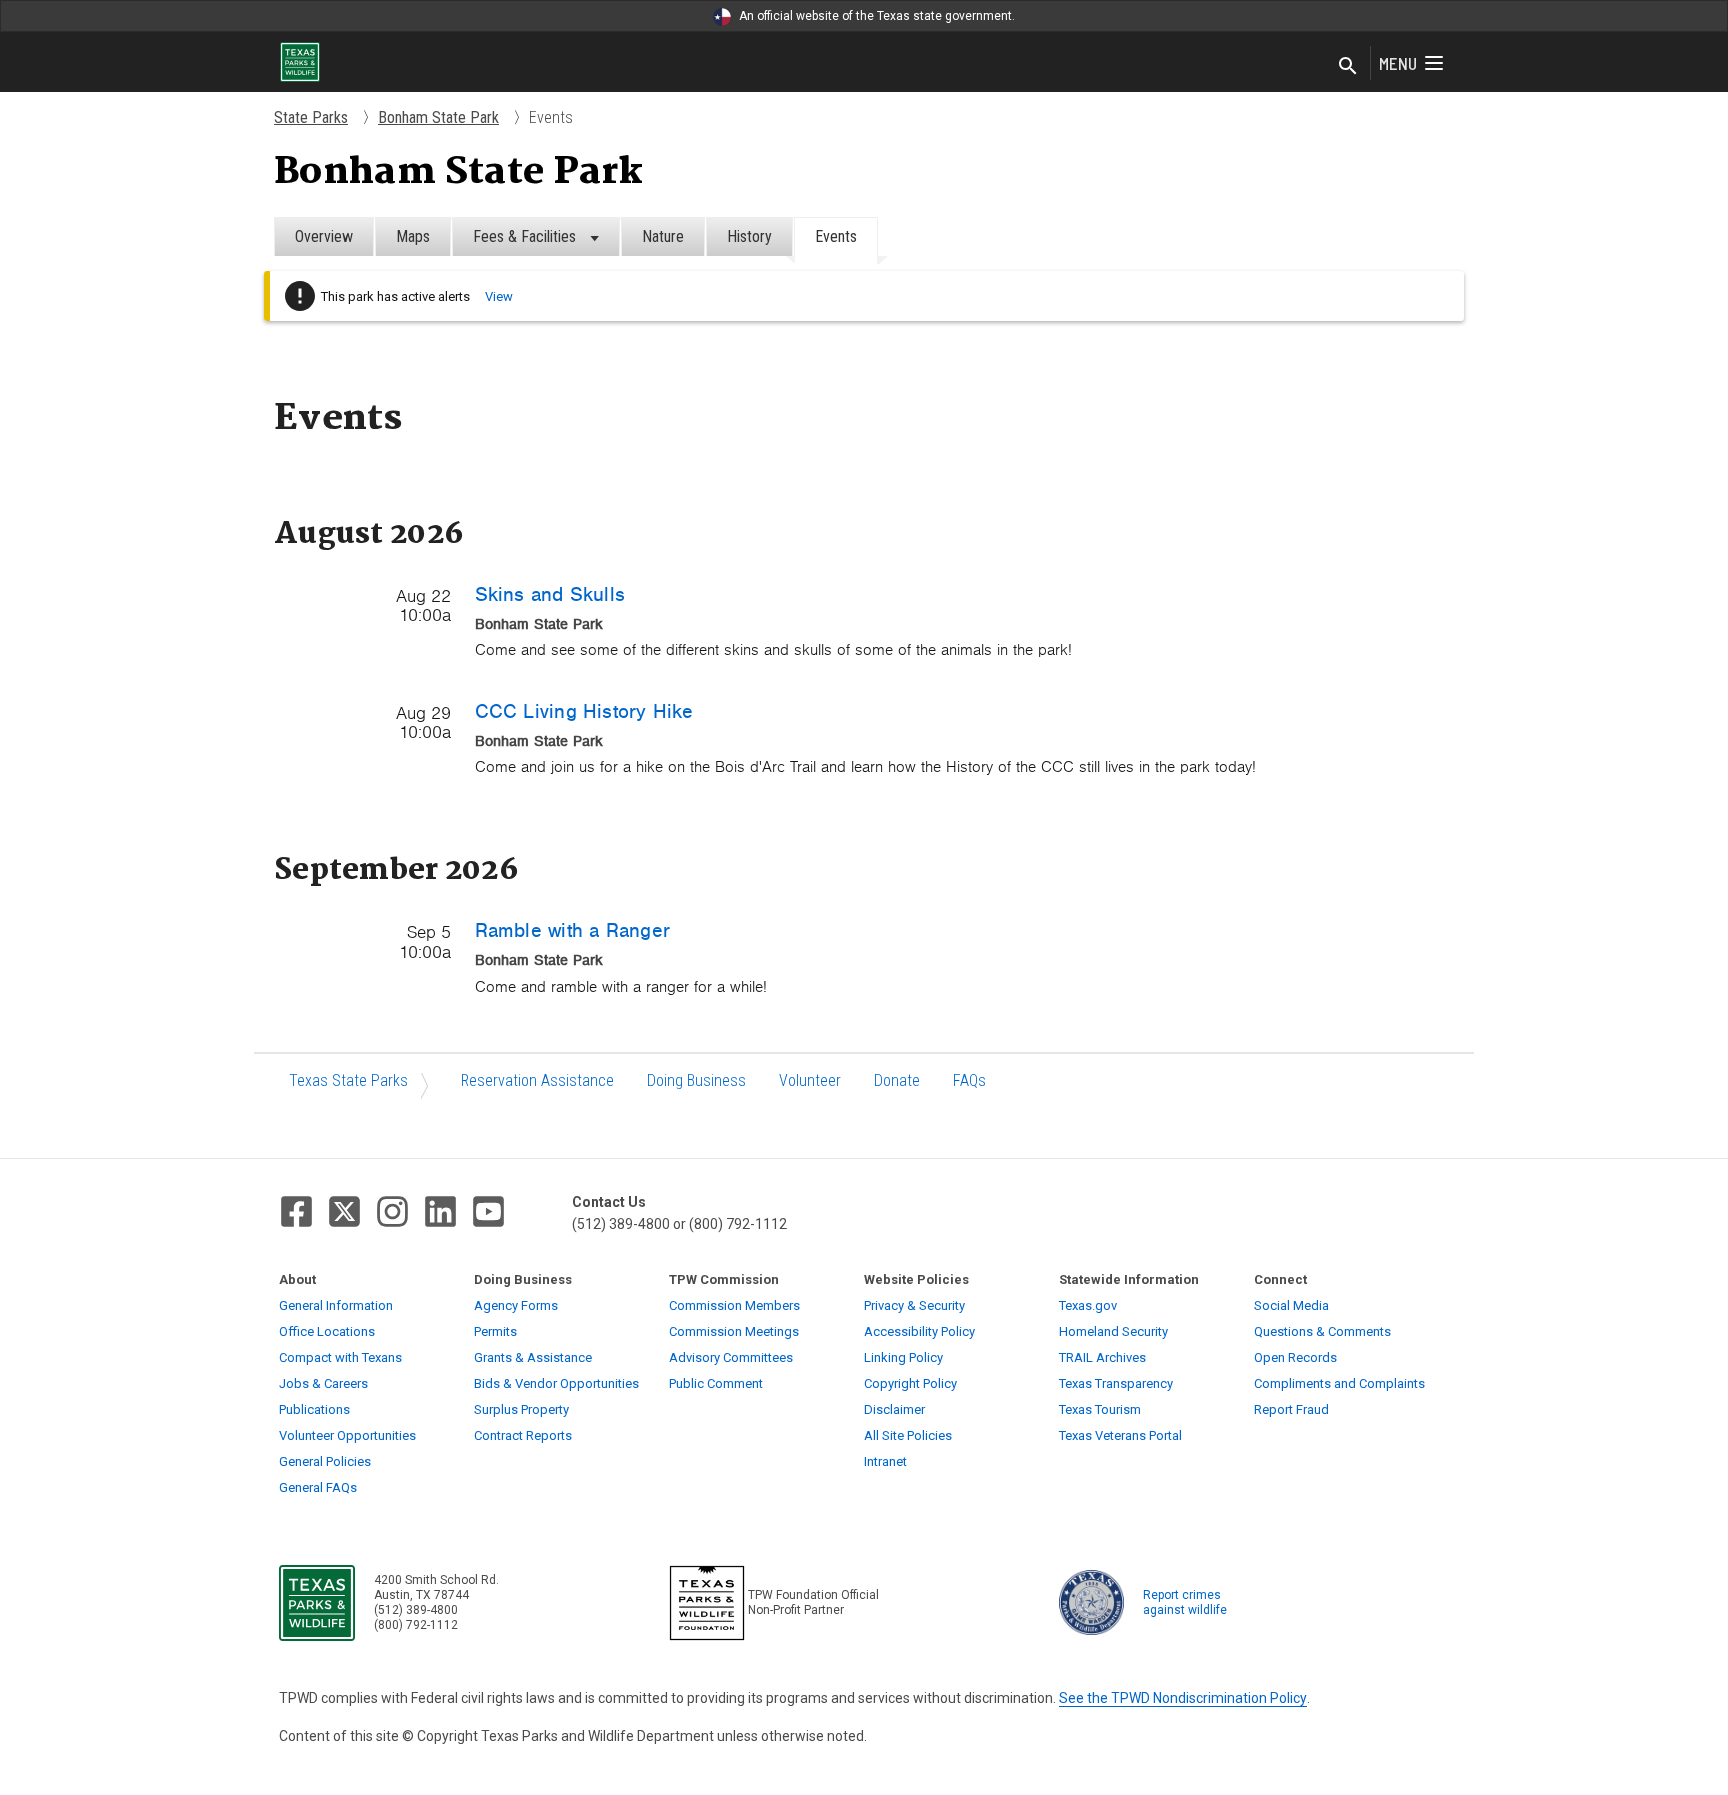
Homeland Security (1113, 1331)
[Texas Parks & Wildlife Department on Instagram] (392, 1211)
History (749, 236)
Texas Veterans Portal (1120, 1435)
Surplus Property (521, 1409)
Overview (324, 236)
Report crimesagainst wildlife (1185, 1602)
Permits (495, 1331)
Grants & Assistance (533, 1357)
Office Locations (327, 1331)
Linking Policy (903, 1357)
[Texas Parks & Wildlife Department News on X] (344, 1211)
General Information (336, 1305)
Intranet (885, 1461)
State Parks (311, 117)
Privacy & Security (914, 1305)
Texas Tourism (1100, 1409)
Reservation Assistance (537, 1080)
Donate (897, 1080)
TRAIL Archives (1102, 1357)
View (499, 296)
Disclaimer (894, 1409)
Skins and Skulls (550, 594)
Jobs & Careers (323, 1383)
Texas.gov (1088, 1305)
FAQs (969, 1080)
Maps (413, 236)
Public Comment (716, 1383)
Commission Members (734, 1305)
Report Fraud (1291, 1409)
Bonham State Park (438, 117)
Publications (314, 1409)
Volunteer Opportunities (347, 1435)
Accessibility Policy (919, 1331)
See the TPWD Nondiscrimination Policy (1183, 1698)
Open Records (1295, 1357)
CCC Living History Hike (584, 711)
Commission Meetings (734, 1331)
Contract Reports (523, 1435)
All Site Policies (908, 1435)
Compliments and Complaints (1339, 1383)
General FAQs (318, 1487)
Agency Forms (516, 1305)
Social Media (1291, 1305)
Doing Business (696, 1080)
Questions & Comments (1322, 1331)
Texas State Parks (348, 1080)
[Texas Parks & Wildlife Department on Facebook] (296, 1211)
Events (836, 236)
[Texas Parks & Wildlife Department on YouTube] (488, 1211)
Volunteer (810, 1080)
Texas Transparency (1116, 1383)
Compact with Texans (340, 1357)
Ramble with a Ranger (572, 930)
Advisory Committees (731, 1357)
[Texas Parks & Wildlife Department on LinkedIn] (440, 1211)
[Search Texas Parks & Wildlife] (1348, 67)
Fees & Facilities (526, 236)
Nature (663, 236)
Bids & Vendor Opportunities (556, 1383)
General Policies (325, 1461)
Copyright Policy (910, 1383)
